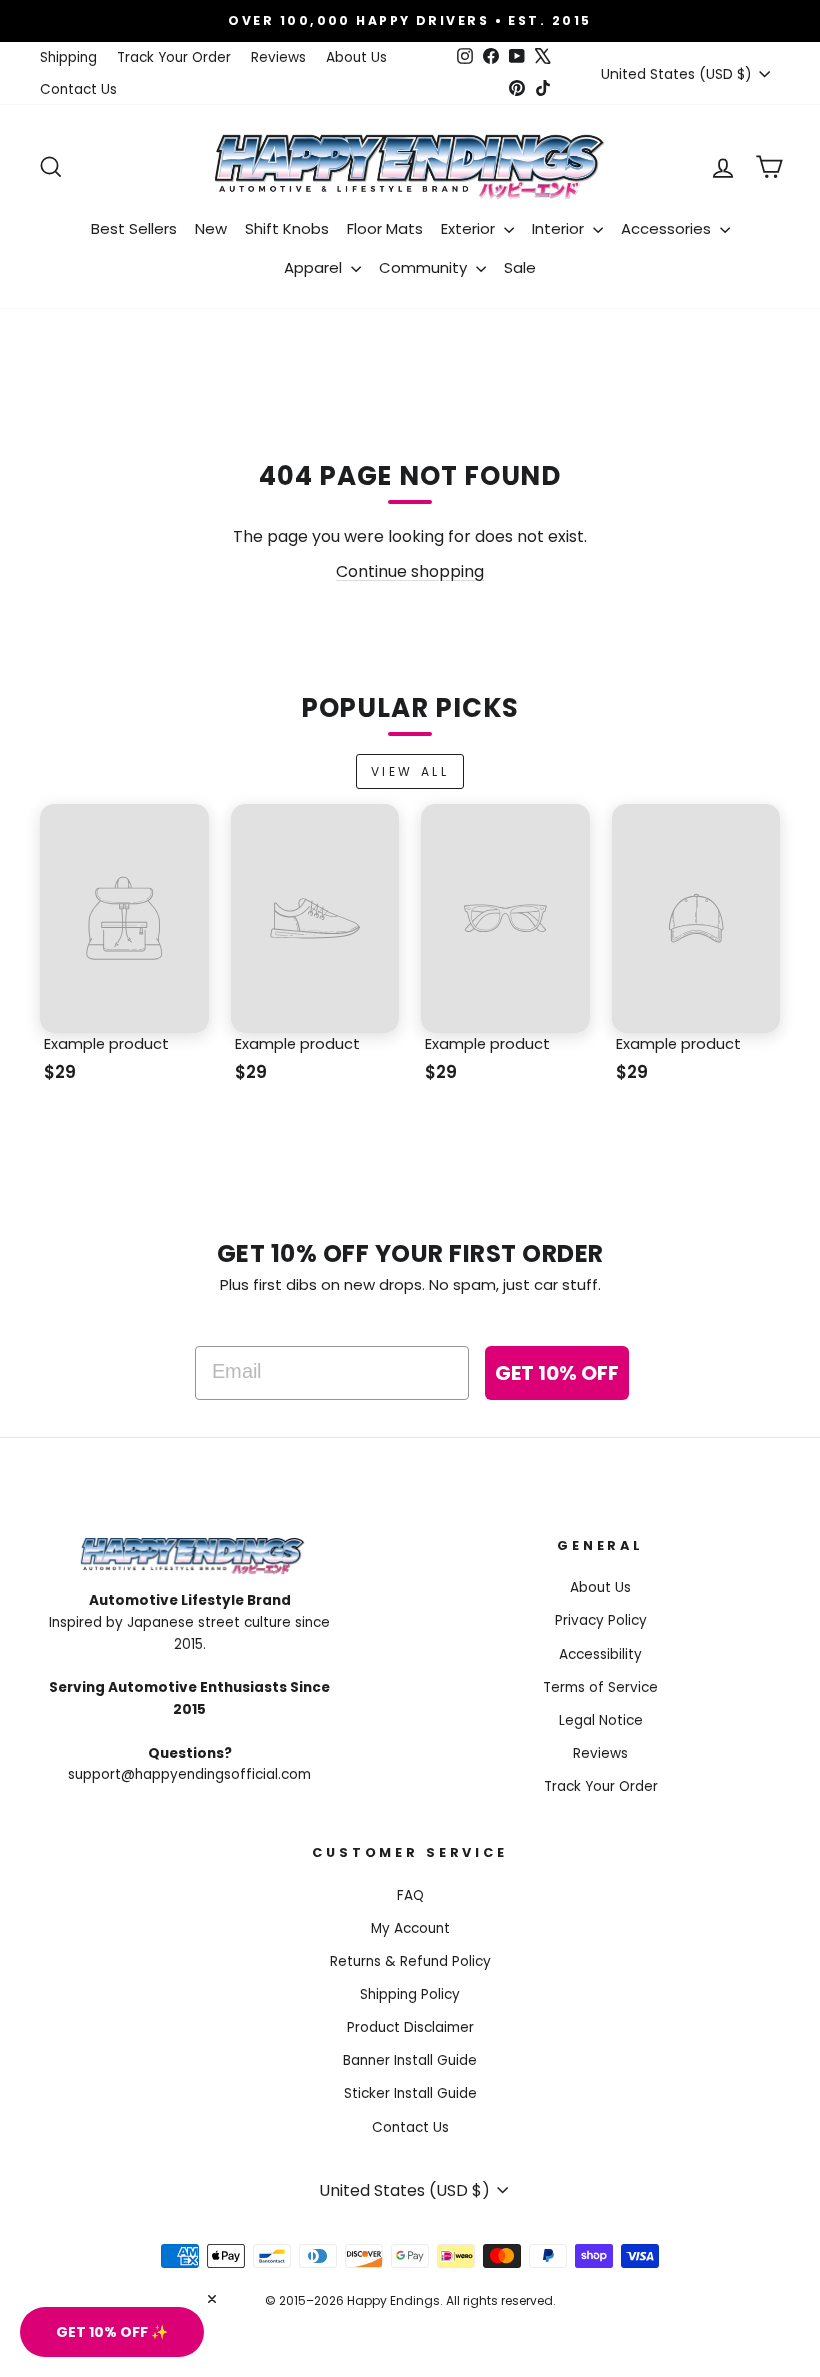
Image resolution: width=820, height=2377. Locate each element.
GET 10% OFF (557, 1373)
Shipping (68, 57)
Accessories (668, 228)
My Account (410, 1928)
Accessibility (600, 1654)
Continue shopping (410, 571)
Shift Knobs (287, 228)
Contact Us (78, 89)
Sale (520, 267)
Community (425, 267)
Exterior (470, 228)
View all (410, 771)
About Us (356, 57)
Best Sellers (134, 228)
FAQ (410, 1895)
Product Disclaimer (410, 2027)
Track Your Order (174, 57)
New (211, 228)
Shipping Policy (410, 1994)
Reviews (278, 57)
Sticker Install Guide (410, 2093)
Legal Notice (601, 1720)
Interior (560, 228)
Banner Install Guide (410, 2060)
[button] (112, 2332)
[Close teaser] (212, 2299)
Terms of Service (600, 1687)
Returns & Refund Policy (410, 1961)
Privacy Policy (601, 1620)
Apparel (315, 267)
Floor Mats (385, 228)
